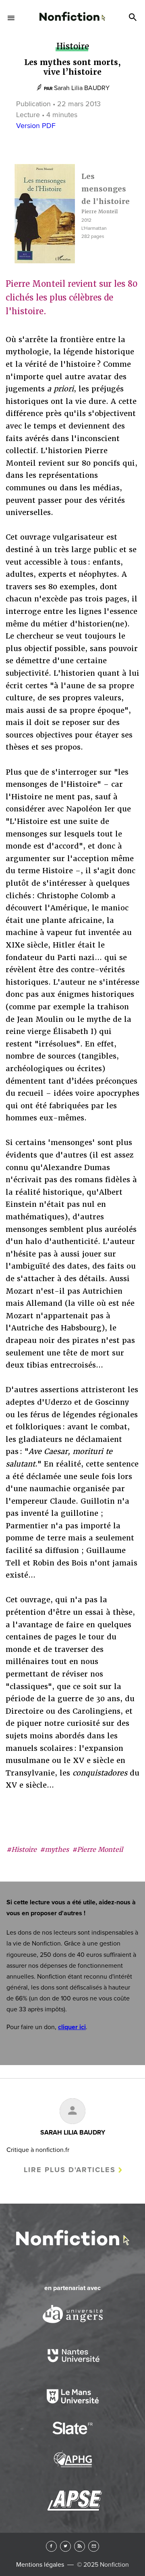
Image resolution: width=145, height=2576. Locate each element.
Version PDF (36, 126)
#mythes (54, 1850)
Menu (11, 18)
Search (134, 18)
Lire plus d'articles (70, 2170)
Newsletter (94, 2546)
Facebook (51, 2546)
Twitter (65, 2546)
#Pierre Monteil (97, 1850)
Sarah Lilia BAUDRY (82, 88)
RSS (80, 2546)
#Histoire (22, 1850)
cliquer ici (72, 2027)
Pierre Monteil (99, 212)
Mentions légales (40, 2565)
